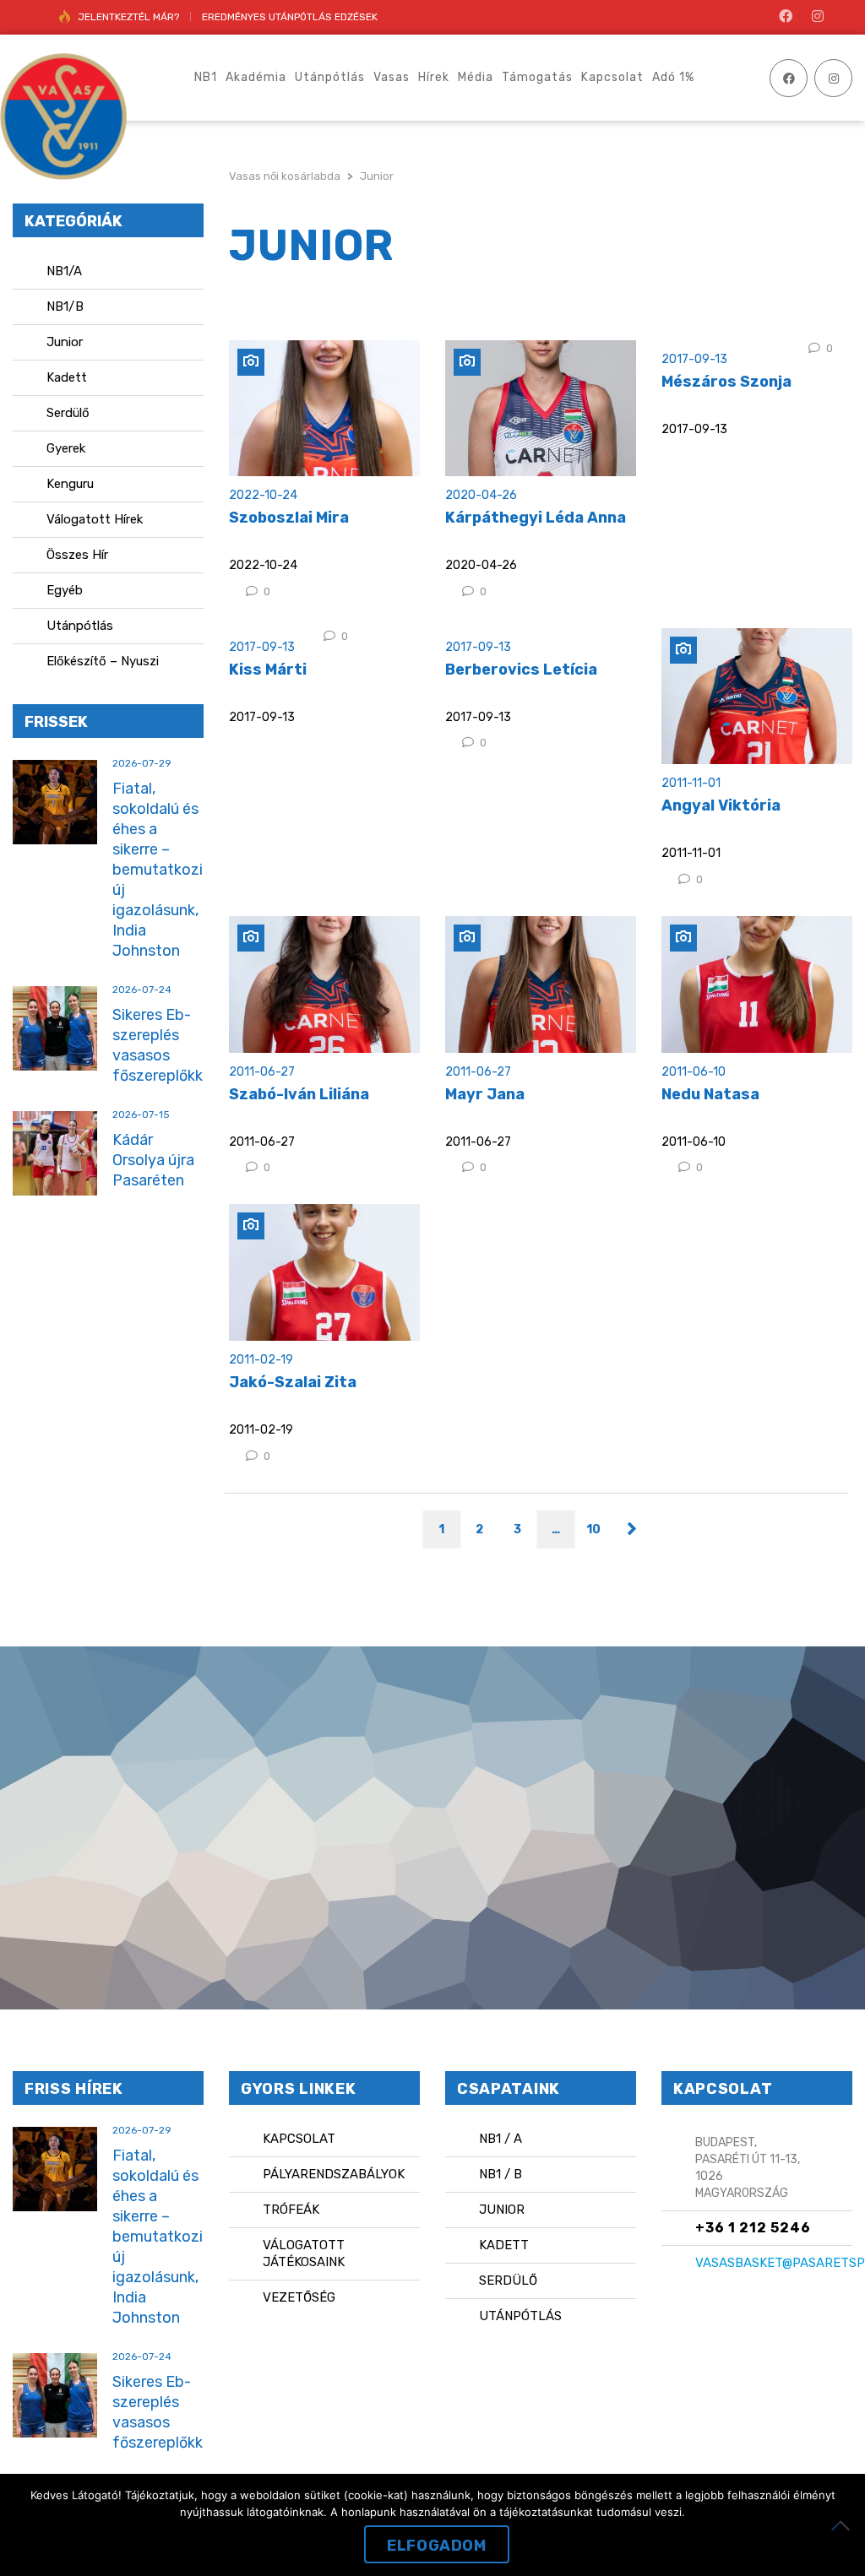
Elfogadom (436, 2546)
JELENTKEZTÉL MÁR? (128, 17)
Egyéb (65, 590)
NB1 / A (501, 2139)
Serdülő (68, 413)
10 (593, 1529)
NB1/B (65, 306)
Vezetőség (299, 2297)
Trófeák (291, 2210)
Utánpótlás (80, 626)
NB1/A (64, 271)
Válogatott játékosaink (304, 2253)
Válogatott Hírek (95, 519)
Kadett (67, 377)
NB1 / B (501, 2174)
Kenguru (70, 484)
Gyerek (66, 448)
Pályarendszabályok (334, 2174)
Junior (65, 342)
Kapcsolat (299, 2139)
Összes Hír (77, 555)
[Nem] (844, 2525)
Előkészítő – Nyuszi (103, 661)
